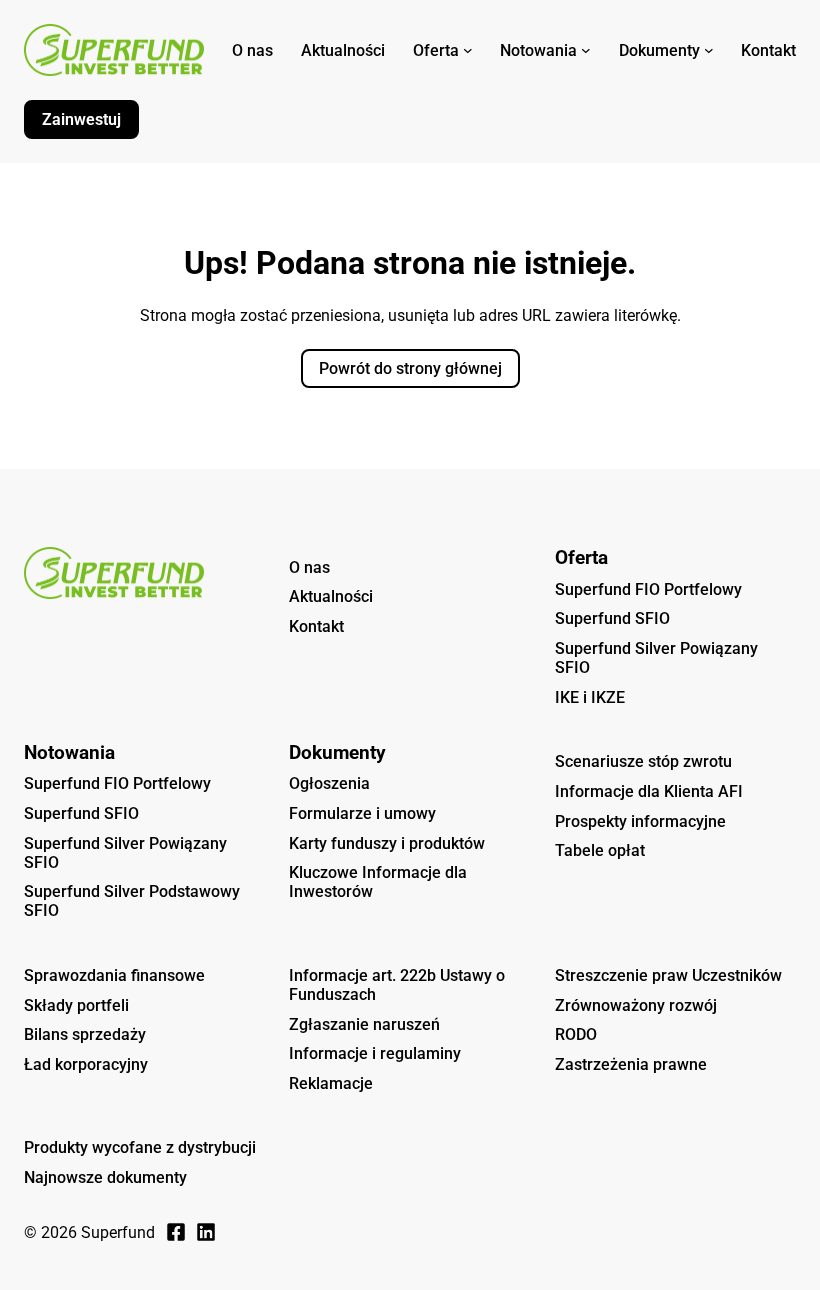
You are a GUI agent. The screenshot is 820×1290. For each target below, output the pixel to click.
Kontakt (316, 626)
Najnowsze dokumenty (105, 1177)
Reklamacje (331, 1083)
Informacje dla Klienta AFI (649, 791)
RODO (576, 1034)
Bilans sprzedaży (85, 1034)
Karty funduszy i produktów (387, 843)
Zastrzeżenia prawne (631, 1064)
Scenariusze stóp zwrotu (643, 761)
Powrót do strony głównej (410, 368)
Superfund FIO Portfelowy (648, 589)
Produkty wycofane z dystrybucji (140, 1147)
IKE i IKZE (590, 697)
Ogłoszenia (329, 783)
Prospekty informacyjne (640, 821)
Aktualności (331, 596)
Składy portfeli (76, 1005)
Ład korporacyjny (86, 1064)
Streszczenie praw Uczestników (668, 975)
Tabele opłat (600, 850)
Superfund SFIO (612, 618)
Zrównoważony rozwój (636, 1005)
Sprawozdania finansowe (114, 975)
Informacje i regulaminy (375, 1053)
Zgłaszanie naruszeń (364, 1024)
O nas (309, 567)
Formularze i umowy (362, 813)
